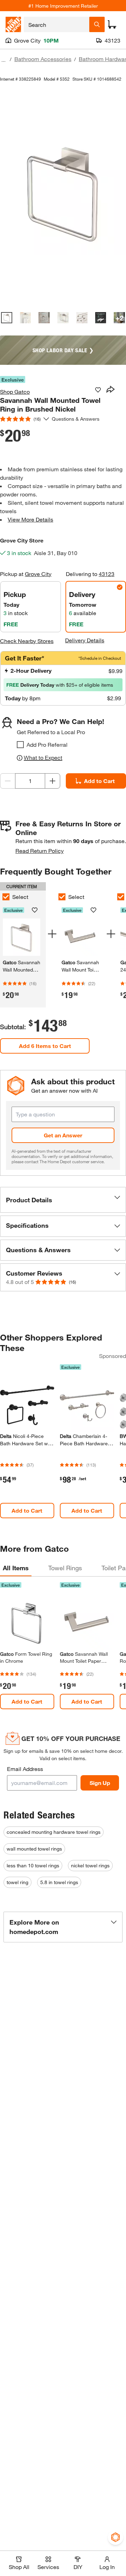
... (3, 60)
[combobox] (57, 24)
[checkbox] (20, 745)
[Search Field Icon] (97, 24)
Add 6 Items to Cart (45, 1046)
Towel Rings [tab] (65, 1568)
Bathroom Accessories (43, 59)
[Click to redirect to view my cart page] (112, 24)
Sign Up (100, 1783)
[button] (63, 1200)
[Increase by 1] (52, 781)
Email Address (25, 1769)
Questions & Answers (76, 419)
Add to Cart (99, 781)
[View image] (7, 318)
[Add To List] (98, 390)
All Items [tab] (16, 1568)
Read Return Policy (40, 851)
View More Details (30, 519)
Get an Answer (63, 1135)
